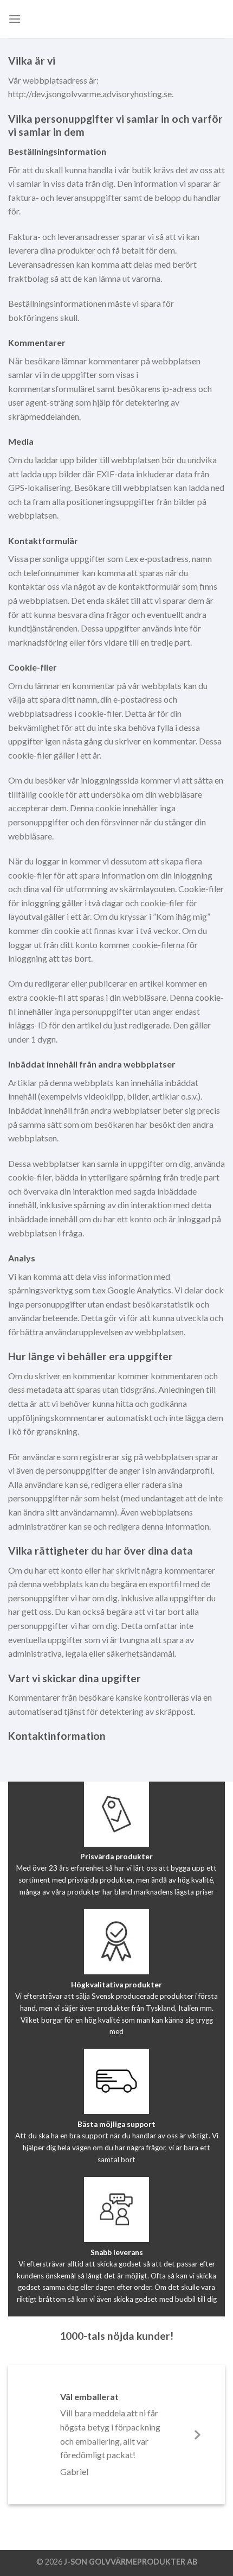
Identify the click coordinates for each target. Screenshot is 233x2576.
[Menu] (15, 19)
